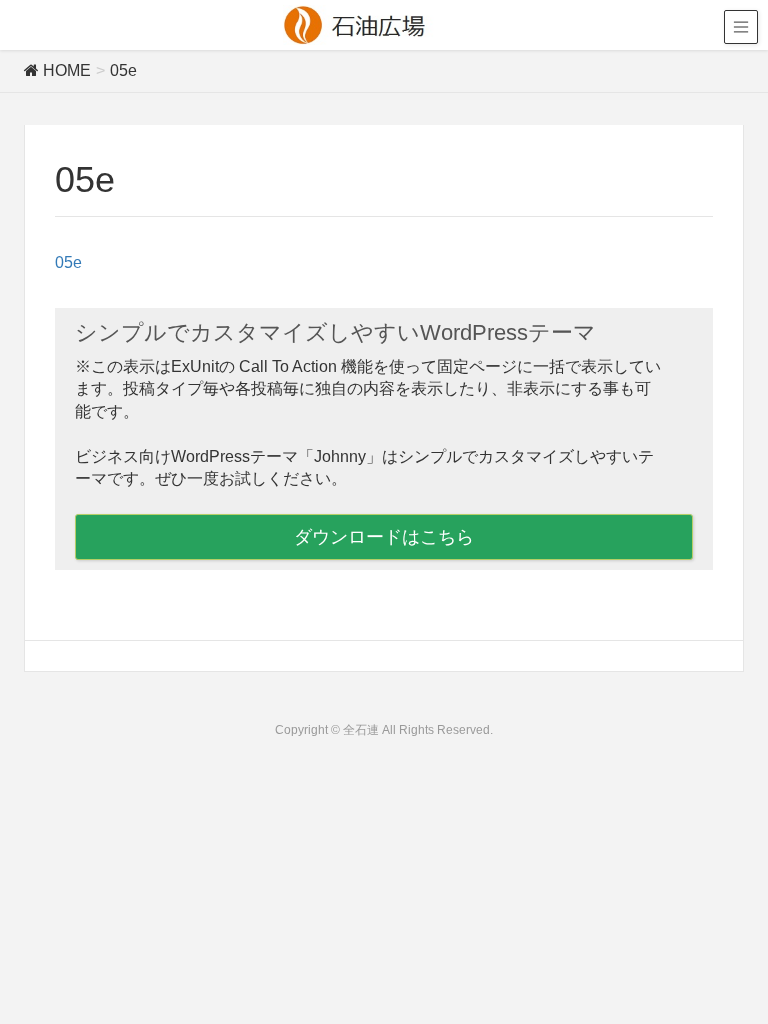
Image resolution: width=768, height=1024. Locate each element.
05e (68, 262)
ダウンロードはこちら (384, 537)
